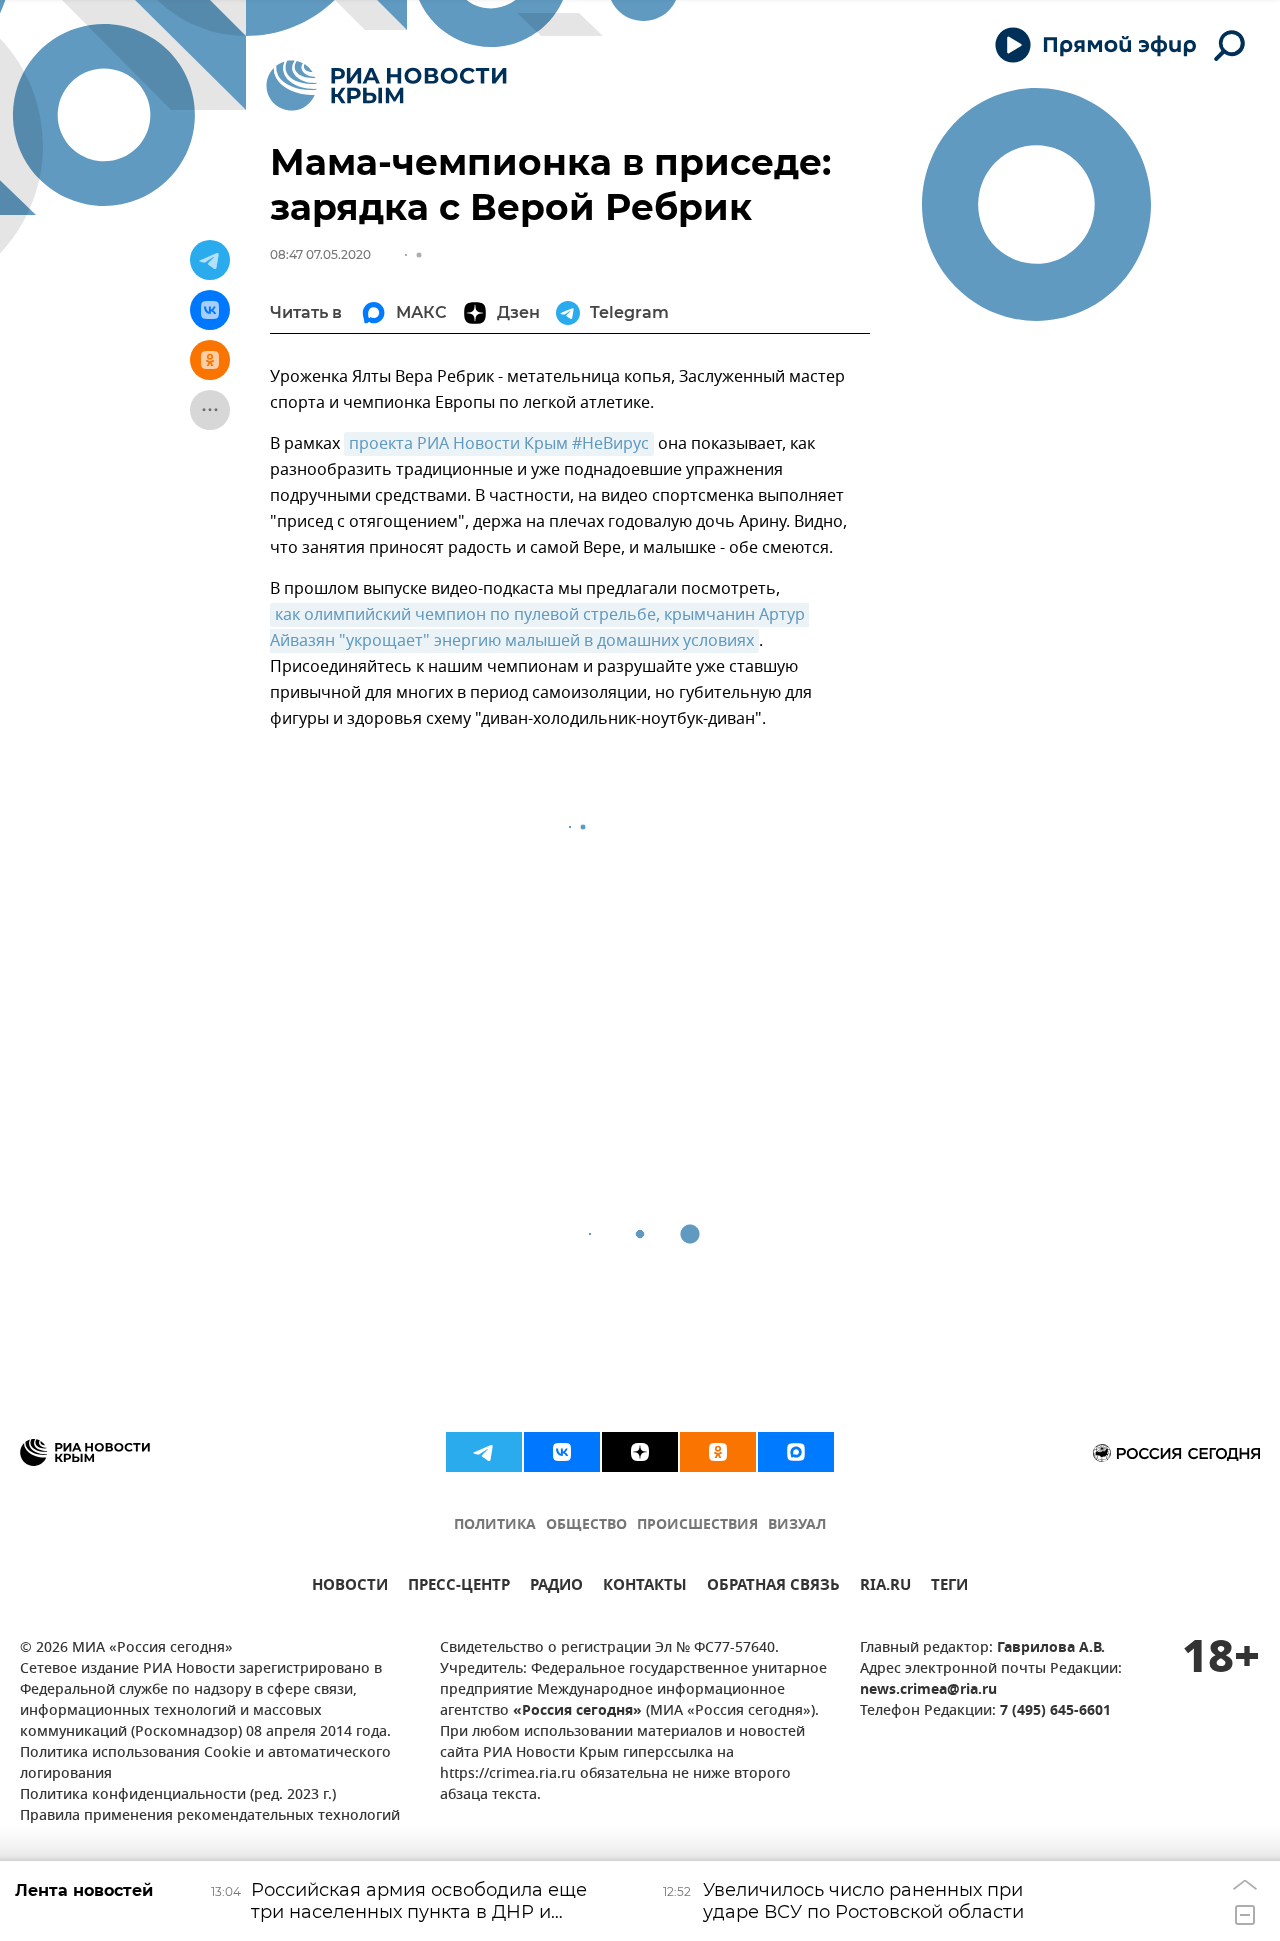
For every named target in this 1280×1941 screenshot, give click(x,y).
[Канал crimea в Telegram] (484, 1452)
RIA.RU (885, 1587)
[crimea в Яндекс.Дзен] (640, 1452)
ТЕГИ (949, 1587)
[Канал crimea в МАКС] (796, 1452)
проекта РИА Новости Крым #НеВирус (499, 444)
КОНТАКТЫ (645, 1587)
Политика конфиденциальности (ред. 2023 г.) (178, 1795)
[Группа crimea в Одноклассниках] (718, 1452)
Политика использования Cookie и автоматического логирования (205, 1764)
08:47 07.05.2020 (320, 254)
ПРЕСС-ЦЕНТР (459, 1587)
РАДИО (556, 1587)
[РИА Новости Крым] (386, 85)
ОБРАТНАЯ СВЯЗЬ (773, 1587)
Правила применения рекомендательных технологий (210, 1816)
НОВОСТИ (350, 1587)
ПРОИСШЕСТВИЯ (697, 1525)
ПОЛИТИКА (495, 1525)
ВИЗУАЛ (797, 1525)
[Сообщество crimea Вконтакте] (562, 1452)
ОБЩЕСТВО (586, 1525)
